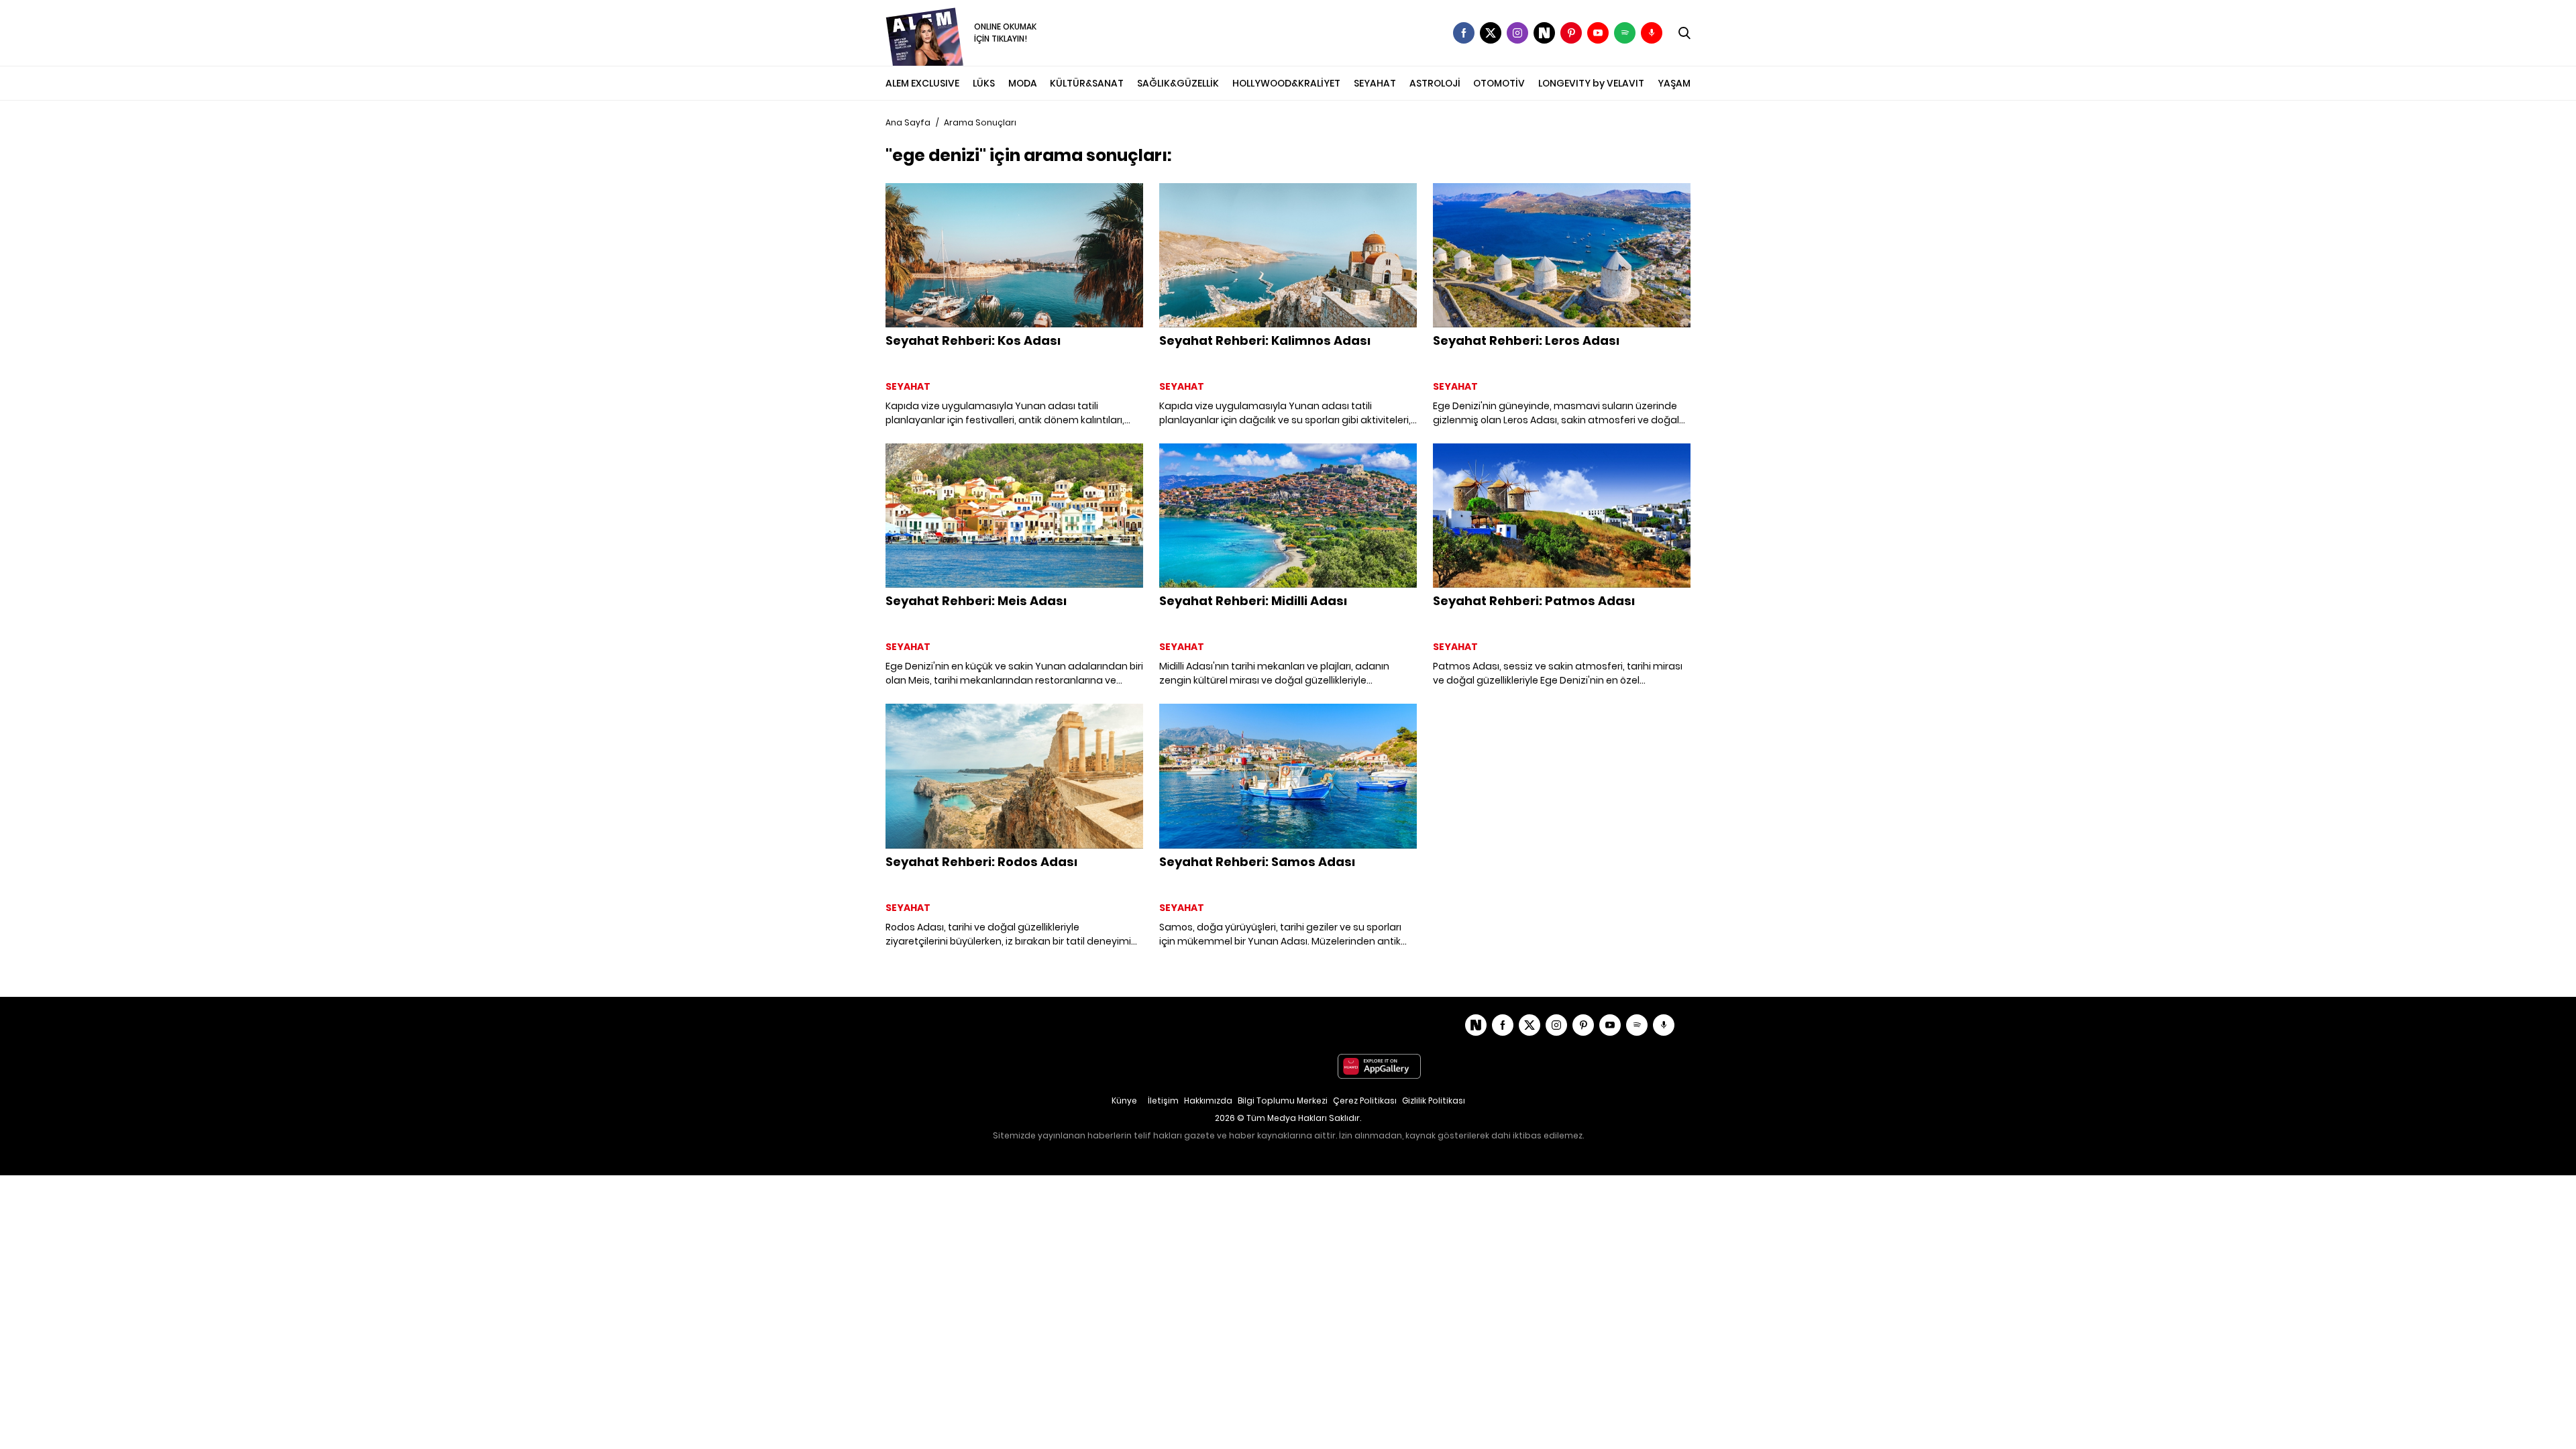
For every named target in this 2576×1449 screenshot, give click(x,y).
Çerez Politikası (1365, 1101)
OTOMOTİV (1499, 83)
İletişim (1163, 1101)
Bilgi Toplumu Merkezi (1283, 1101)
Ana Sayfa (908, 122)
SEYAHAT (1375, 83)
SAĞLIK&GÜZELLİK (1178, 83)
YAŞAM (1674, 83)
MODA (1023, 83)
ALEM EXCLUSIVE (922, 83)
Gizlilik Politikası (1434, 1101)
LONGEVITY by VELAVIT (1591, 83)
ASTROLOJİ (1435, 83)
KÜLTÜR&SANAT (1087, 83)
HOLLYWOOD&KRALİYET (1286, 83)
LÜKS (984, 83)
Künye (1124, 1101)
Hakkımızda (1208, 1101)
